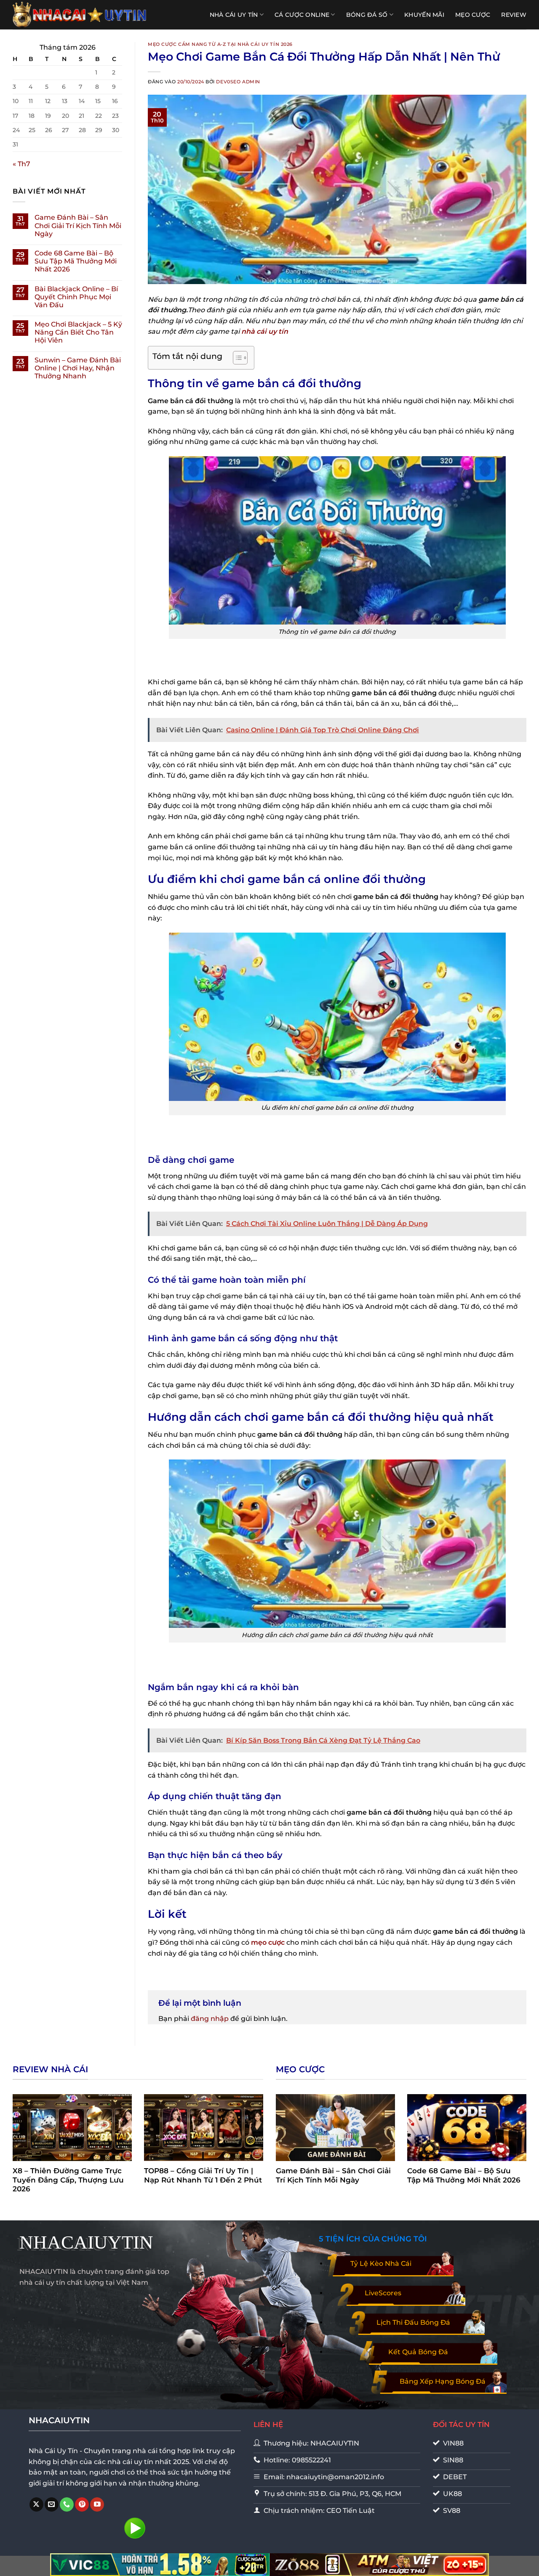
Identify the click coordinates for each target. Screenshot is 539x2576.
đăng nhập (210, 2019)
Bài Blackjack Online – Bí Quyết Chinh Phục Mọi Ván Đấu (76, 297)
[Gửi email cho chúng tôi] (52, 2504)
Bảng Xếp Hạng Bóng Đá (443, 2381)
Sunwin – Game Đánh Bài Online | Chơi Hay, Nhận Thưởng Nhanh (78, 368)
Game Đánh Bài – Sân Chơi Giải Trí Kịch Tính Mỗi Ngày (78, 225)
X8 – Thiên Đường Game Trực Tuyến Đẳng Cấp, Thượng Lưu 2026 (68, 2180)
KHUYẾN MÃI (424, 15)
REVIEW (514, 15)
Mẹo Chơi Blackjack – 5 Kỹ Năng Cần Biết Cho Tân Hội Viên (78, 332)
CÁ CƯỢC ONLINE (302, 15)
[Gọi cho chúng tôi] (67, 2504)
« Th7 (21, 164)
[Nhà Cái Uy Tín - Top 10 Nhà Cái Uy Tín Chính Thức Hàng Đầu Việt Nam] (80, 15)
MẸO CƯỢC (473, 15)
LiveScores (383, 2293)
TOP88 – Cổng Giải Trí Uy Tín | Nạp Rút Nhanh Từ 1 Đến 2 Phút (203, 2175)
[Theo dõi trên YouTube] (97, 2504)
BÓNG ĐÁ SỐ (367, 15)
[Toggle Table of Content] (236, 358)
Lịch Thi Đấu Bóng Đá (413, 2322)
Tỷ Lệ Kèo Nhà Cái (381, 2264)
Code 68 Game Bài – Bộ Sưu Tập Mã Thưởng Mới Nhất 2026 (76, 261)
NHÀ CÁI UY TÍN (234, 15)
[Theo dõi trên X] (36, 2504)
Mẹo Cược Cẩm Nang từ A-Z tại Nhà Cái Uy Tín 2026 (220, 44)
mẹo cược (268, 1942)
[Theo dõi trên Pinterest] (82, 2504)
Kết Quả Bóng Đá (418, 2352)
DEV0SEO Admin (238, 82)
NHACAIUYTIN (86, 2242)
